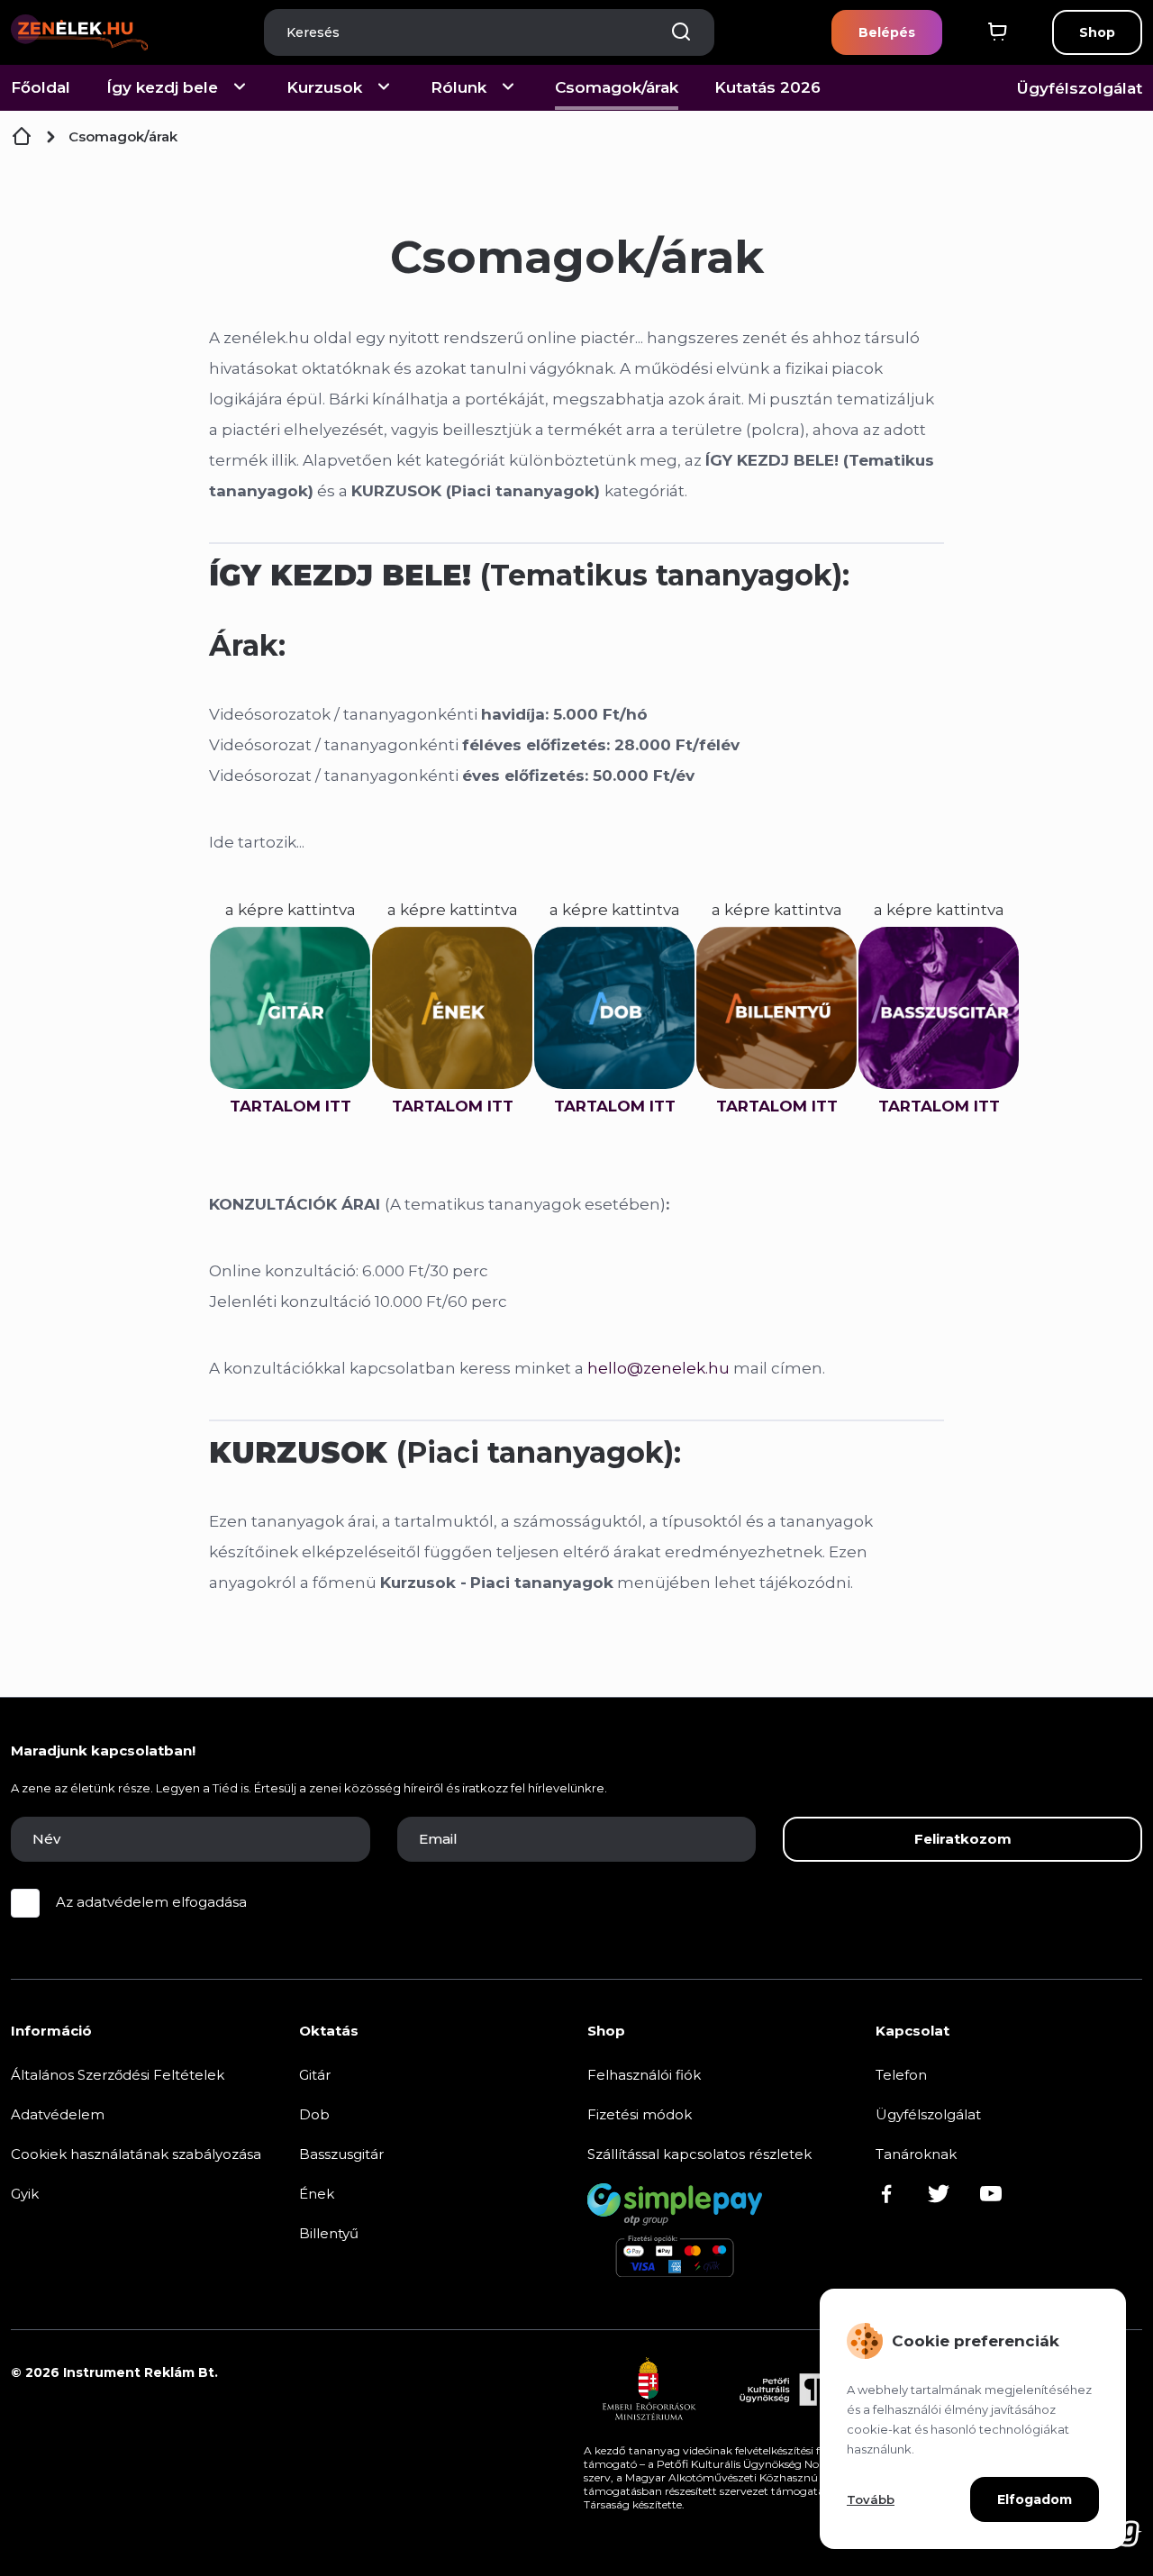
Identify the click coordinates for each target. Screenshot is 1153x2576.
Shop (1097, 32)
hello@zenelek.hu (658, 1368)
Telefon (901, 2075)
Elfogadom (1035, 2499)
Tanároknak (916, 2154)
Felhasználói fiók (644, 2075)
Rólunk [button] (458, 87)
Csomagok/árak (617, 87)
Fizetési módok (640, 2114)
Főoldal (41, 87)
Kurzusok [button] (324, 87)
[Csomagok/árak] (22, 137)
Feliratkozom (963, 1839)
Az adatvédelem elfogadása (151, 1902)
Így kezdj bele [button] (162, 87)
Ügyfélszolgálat (1080, 88)
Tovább (871, 2499)
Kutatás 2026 (767, 87)
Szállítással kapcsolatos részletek (699, 2154)
